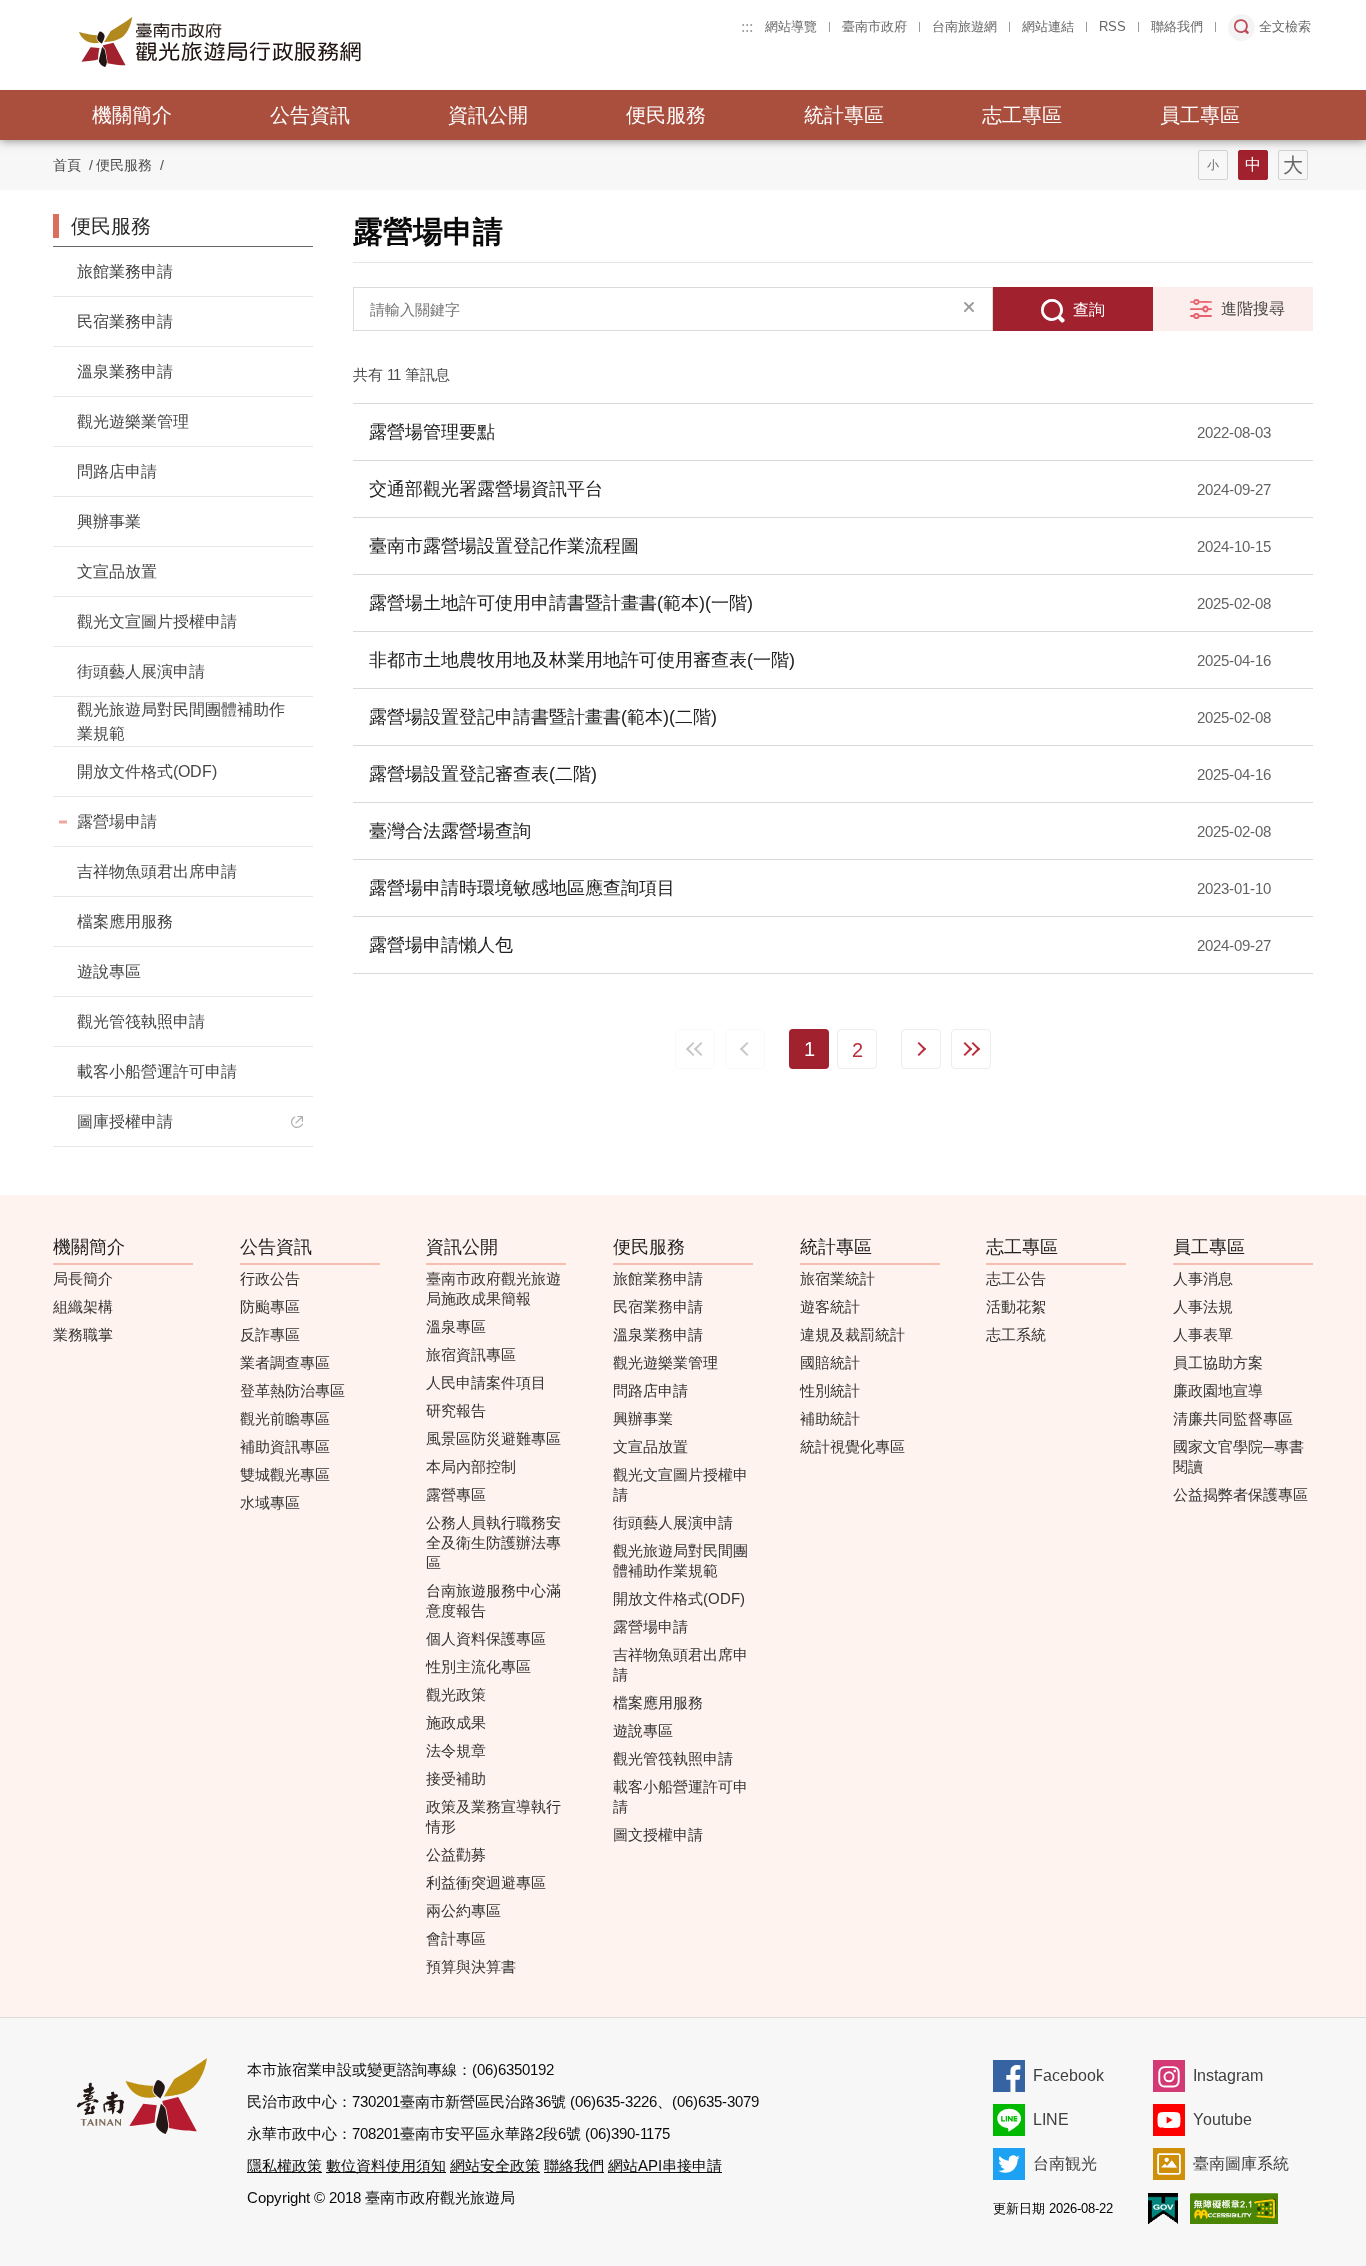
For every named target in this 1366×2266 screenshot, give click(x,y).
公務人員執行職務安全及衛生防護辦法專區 (493, 1542)
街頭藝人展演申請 (141, 671)
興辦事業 (109, 521)
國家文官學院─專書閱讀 (1238, 1456)
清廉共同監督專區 (1233, 1418)
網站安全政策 (495, 2165)
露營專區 (456, 1494)
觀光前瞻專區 (285, 1418)
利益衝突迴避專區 (486, 1882)
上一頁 (745, 1049)
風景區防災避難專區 (493, 1438)
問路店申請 (117, 471)
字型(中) (1253, 165)
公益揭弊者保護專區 (1240, 1494)
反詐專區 (270, 1334)
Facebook (1068, 2075)
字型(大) (1293, 165)
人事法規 (1203, 1306)
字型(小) (1213, 165)
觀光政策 (456, 1694)
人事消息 (1203, 1278)
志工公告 (1016, 1278)
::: (747, 26)
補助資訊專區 (285, 1446)
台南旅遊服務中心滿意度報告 (493, 1600)
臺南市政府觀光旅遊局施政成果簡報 (493, 1288)
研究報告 (456, 1410)
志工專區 (1022, 115)
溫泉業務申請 (125, 371)
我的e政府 (1163, 2208)
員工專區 (1200, 115)
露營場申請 (117, 821)
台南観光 (1065, 2163)
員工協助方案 (1218, 1362)
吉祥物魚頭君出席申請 (157, 871)
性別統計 (830, 1390)
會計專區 (456, 1938)
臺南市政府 (874, 26)
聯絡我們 (1177, 26)
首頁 (67, 165)
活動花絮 (1016, 1306)
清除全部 (969, 309)
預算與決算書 (471, 1966)
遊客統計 (830, 1306)
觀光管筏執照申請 (141, 1021)
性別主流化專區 (478, 1666)
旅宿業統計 (837, 1278)
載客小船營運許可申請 (157, 1071)
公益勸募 (456, 1854)
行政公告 (270, 1278)
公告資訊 (310, 115)
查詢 (1089, 309)
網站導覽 (791, 26)
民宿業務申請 (125, 321)
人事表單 (1203, 1334)
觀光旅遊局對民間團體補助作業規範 (181, 721)
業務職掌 (83, 1334)
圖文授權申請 (658, 1834)
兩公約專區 (463, 1910)
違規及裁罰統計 (852, 1334)
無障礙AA (1234, 2208)
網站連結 (1048, 26)
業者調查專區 (285, 1362)
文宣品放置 (117, 571)
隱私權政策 (284, 2165)
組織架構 (83, 1306)
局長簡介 (83, 1278)
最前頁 (695, 1049)
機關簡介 (132, 115)
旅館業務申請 (125, 271)
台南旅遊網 (964, 26)
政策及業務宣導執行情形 (493, 1816)
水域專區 (270, 1502)
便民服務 (666, 115)
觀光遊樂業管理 (133, 421)
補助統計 (830, 1418)
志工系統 (1016, 1334)
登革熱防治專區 (292, 1390)
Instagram (1228, 2075)
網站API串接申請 (665, 2165)
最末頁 (971, 1049)
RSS (1112, 26)
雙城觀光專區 (285, 1474)
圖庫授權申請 (125, 1121)
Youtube (1222, 2119)
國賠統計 (830, 1362)
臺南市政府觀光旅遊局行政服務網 (275, 42)
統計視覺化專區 (852, 1446)
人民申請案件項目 (486, 1382)
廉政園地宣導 (1218, 1390)
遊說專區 (109, 971)
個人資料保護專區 (486, 1638)
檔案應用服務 (125, 921)
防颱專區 (270, 1306)
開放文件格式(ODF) (147, 771)
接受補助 (456, 1778)
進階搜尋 (1253, 308)
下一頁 (921, 1049)
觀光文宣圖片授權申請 (157, 621)
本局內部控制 (471, 1466)
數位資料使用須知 (386, 2165)
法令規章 (456, 1750)
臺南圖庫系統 (1241, 2163)
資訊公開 (488, 115)
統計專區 (844, 115)
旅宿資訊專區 (471, 1354)
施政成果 (456, 1722)
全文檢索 (1285, 26)
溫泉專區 (456, 1326)
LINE (1051, 2119)
